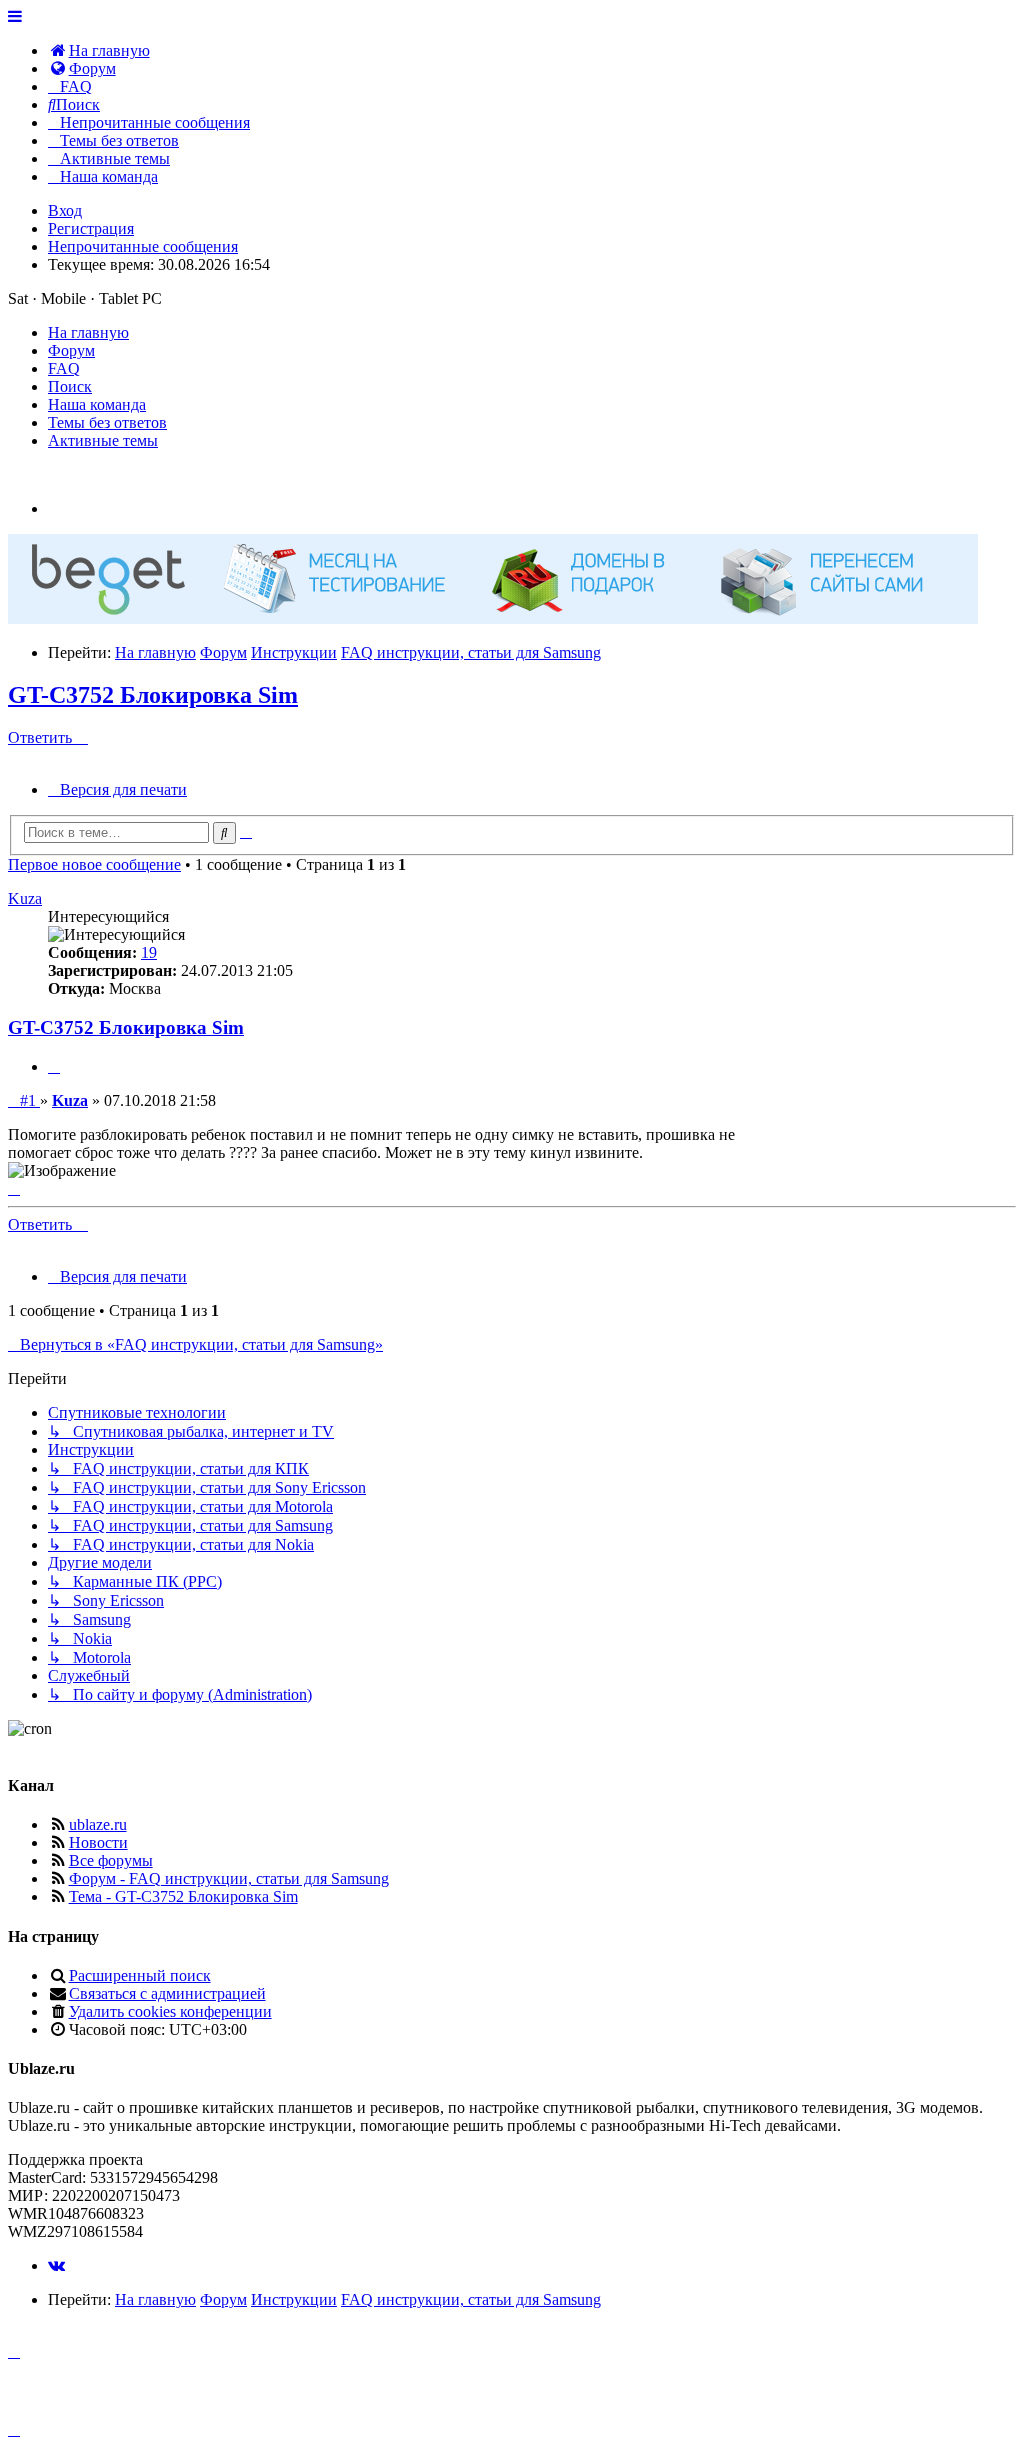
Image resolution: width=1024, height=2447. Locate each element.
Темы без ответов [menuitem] (107, 422)
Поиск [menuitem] (70, 386)
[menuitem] (99, 50)
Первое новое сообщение (94, 864)
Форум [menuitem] (71, 350)
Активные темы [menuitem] (103, 440)
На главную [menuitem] (88, 332)
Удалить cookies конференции (170, 2011)
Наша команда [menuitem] (97, 404)
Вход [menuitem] (65, 210)
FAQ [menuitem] (64, 368)
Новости (98, 1842)
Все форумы (111, 1860)
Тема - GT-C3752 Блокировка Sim (183, 1896)
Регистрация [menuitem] (91, 228)
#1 (29, 1100)
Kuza (25, 898)
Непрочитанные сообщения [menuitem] (143, 246)
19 (149, 952)
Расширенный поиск (140, 1975)
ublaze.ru (98, 1824)
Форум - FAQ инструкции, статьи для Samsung (229, 1878)
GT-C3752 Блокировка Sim (153, 695)
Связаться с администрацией (167, 1993)
